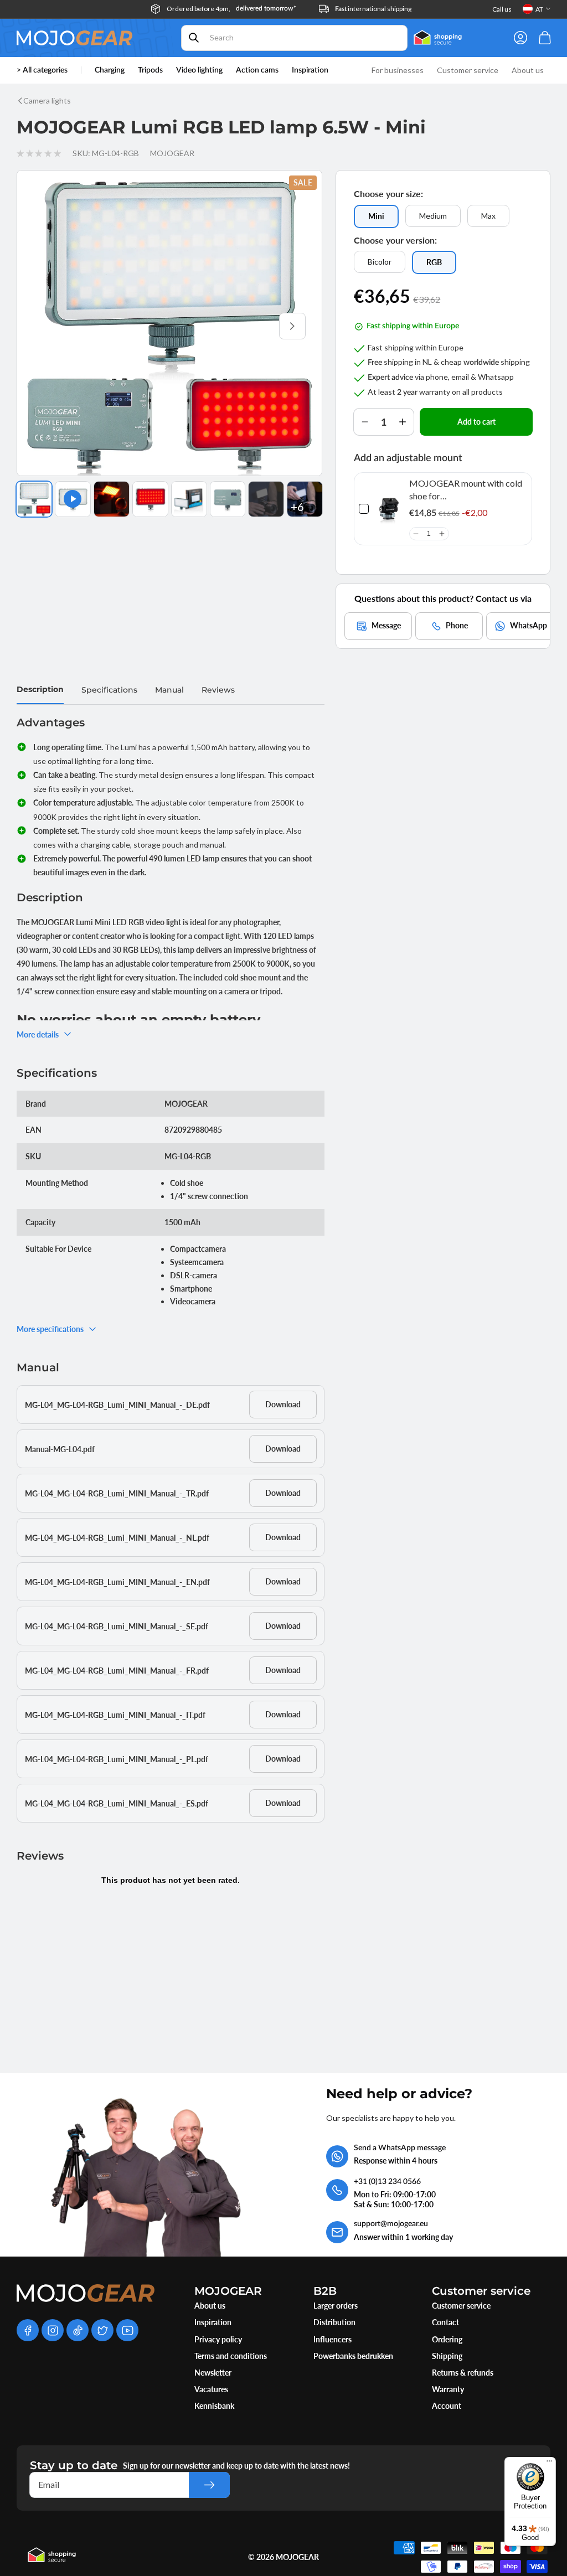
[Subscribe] (209, 2485)
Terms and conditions (231, 2356)
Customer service (461, 2306)
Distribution (334, 2322)
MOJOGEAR (297, 2557)
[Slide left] (47, 326)
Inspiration (213, 2322)
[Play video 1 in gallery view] (73, 499)
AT (539, 9)
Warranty (448, 2389)
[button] (416, 534)
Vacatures (211, 2389)
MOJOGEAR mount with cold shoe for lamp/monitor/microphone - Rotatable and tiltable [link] (466, 490)
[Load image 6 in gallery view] (266, 499)
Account (447, 2406)
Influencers (333, 2339)
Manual (169, 690)
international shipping (373, 9)
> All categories (42, 70)
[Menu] (549, 2464)
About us (210, 2306)
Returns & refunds (463, 2373)
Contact (445, 2322)
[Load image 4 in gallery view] (189, 499)
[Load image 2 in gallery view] (112, 499)
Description (40, 689)
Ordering (447, 2339)
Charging (110, 70)
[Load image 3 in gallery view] (150, 499)
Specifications (109, 690)
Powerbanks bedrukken (353, 2356)
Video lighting (199, 70)
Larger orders (336, 2306)
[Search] (194, 38)
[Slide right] (292, 326)
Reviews (218, 690)
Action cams (257, 70)
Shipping (447, 2356)
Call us (502, 9)
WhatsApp (529, 625)
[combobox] (295, 38)
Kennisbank (214, 2406)
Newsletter (213, 2373)
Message (386, 625)
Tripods (150, 70)
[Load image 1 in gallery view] (34, 499)
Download (283, 1404)
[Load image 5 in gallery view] (228, 499)
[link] (389, 509)
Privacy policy (218, 2339)
